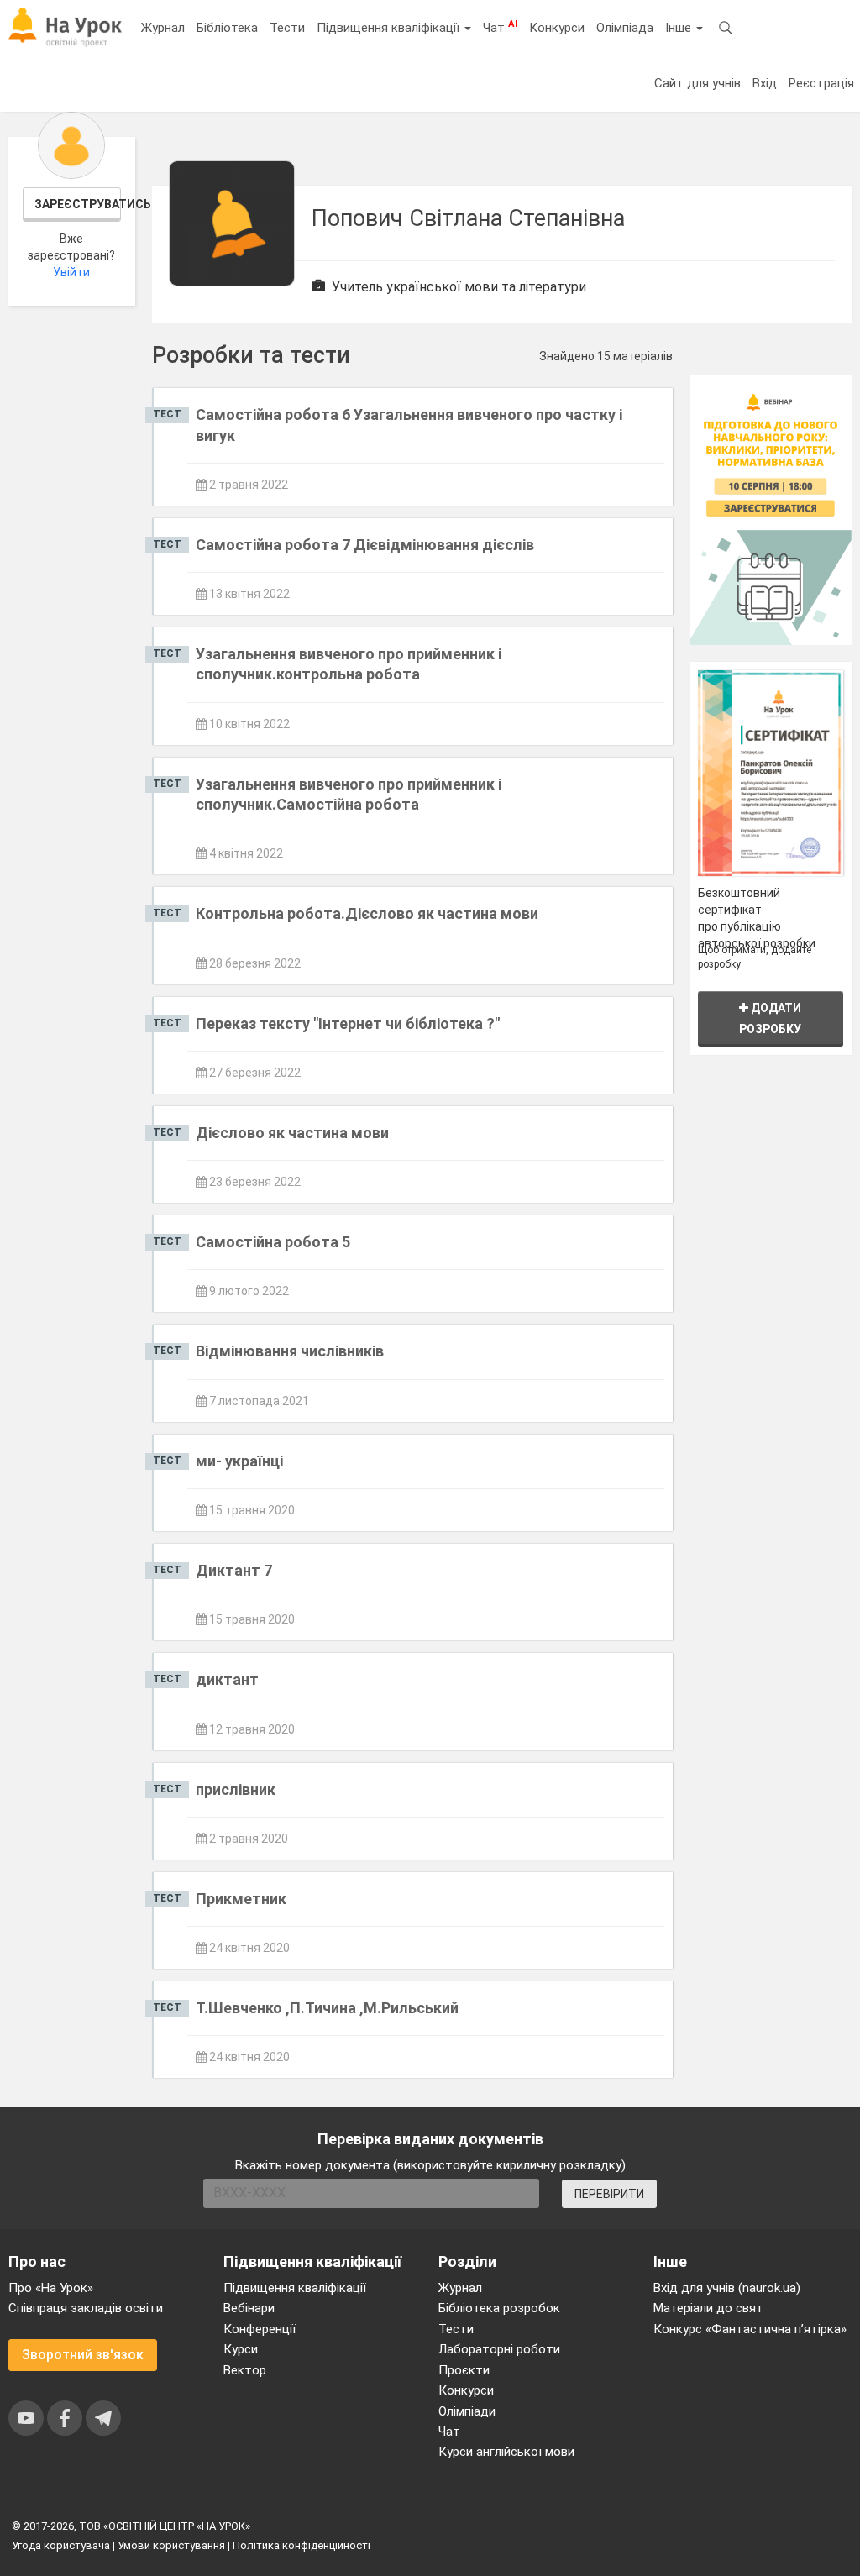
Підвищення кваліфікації (390, 28)
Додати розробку (770, 1018)
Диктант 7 (234, 1570)
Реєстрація (821, 83)
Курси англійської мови (506, 2452)
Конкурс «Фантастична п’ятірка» (750, 2329)
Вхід (765, 83)
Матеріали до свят (708, 2308)
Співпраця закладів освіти (86, 2308)
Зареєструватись (78, 204)
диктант (227, 1679)
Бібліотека (227, 28)
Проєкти (464, 2370)
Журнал (163, 28)
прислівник (236, 1789)
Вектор (245, 2370)
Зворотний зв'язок (83, 2355)
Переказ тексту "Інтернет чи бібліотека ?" (348, 1023)
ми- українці (239, 1461)
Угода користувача (61, 2545)
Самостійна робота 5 (273, 1242)
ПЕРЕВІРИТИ (609, 2194)
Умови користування (171, 2545)
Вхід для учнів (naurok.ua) (727, 2288)
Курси (241, 2349)
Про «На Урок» (51, 2288)
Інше (680, 28)
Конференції (260, 2329)
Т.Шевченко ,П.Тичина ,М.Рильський (327, 2008)
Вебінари (249, 2308)
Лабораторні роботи (499, 2349)
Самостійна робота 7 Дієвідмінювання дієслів (365, 545)
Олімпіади (467, 2411)
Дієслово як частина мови (292, 1133)
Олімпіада (625, 28)
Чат (500, 27)
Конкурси (557, 28)
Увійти (71, 272)
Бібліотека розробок (499, 2308)
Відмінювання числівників (290, 1351)
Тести (287, 28)
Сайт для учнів (697, 83)
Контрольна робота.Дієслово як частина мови (367, 913)
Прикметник (241, 1899)
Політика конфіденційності (302, 2545)
